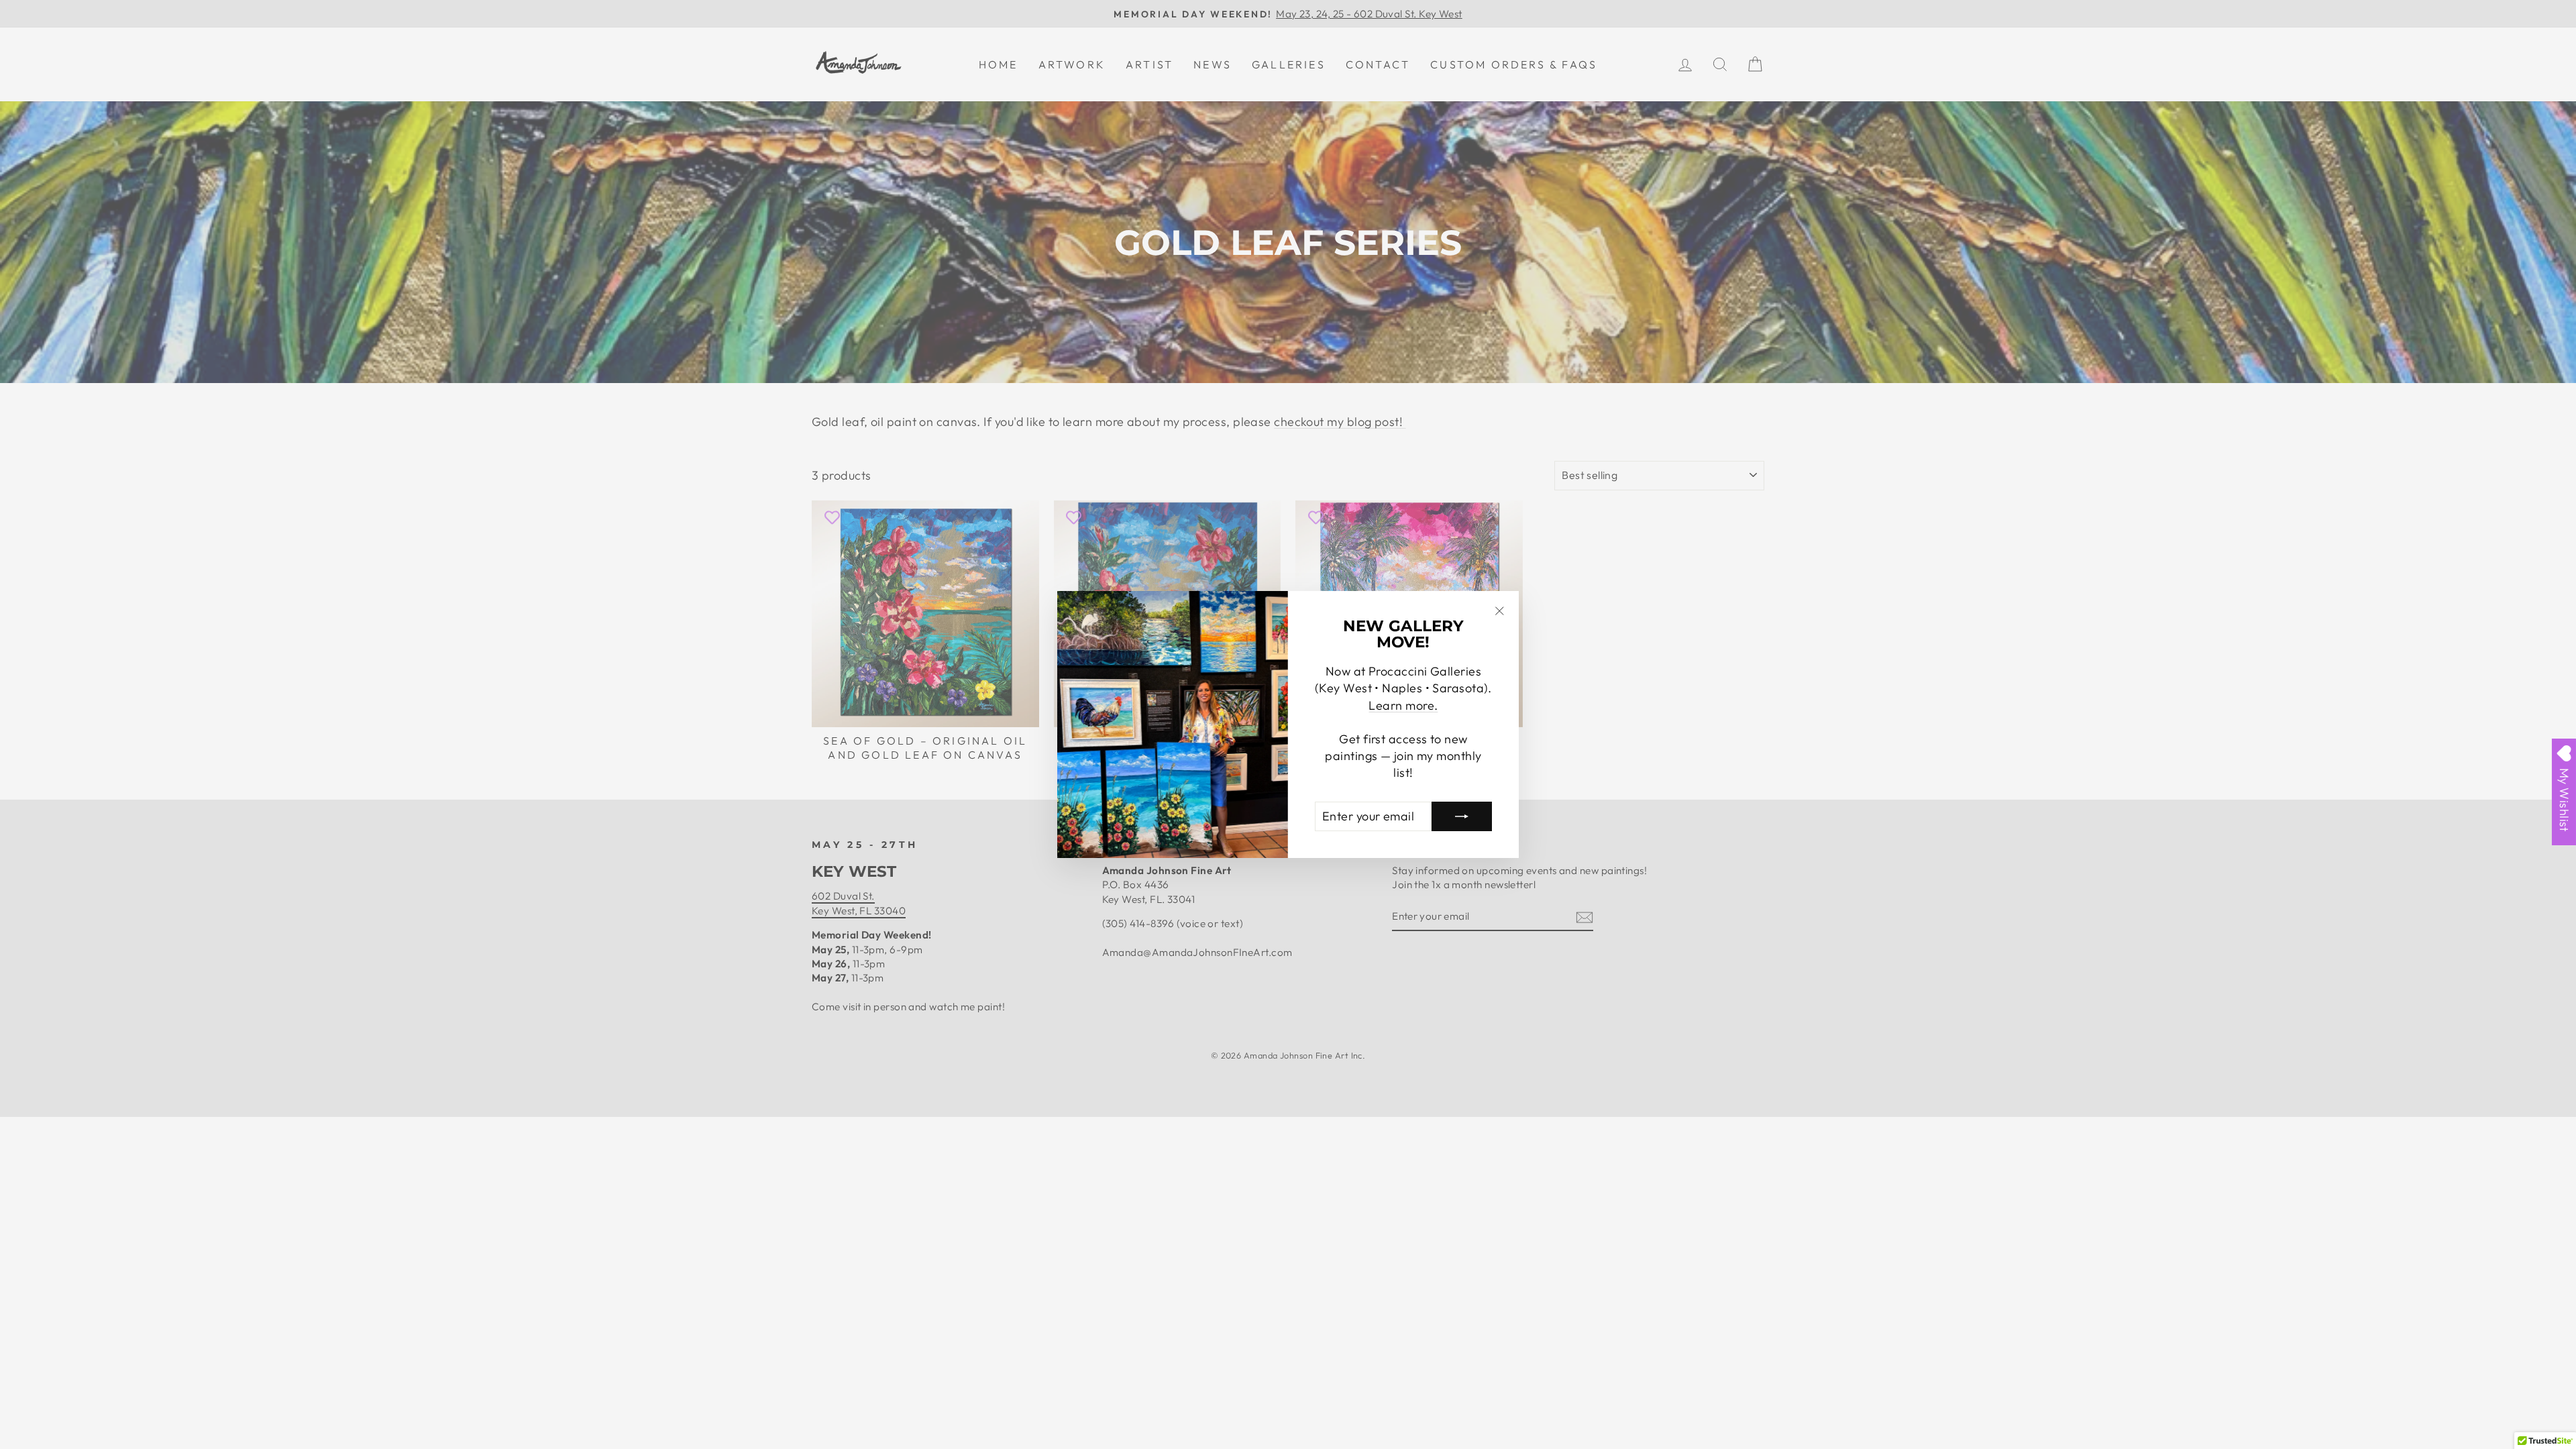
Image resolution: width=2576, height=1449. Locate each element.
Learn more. (1403, 705)
